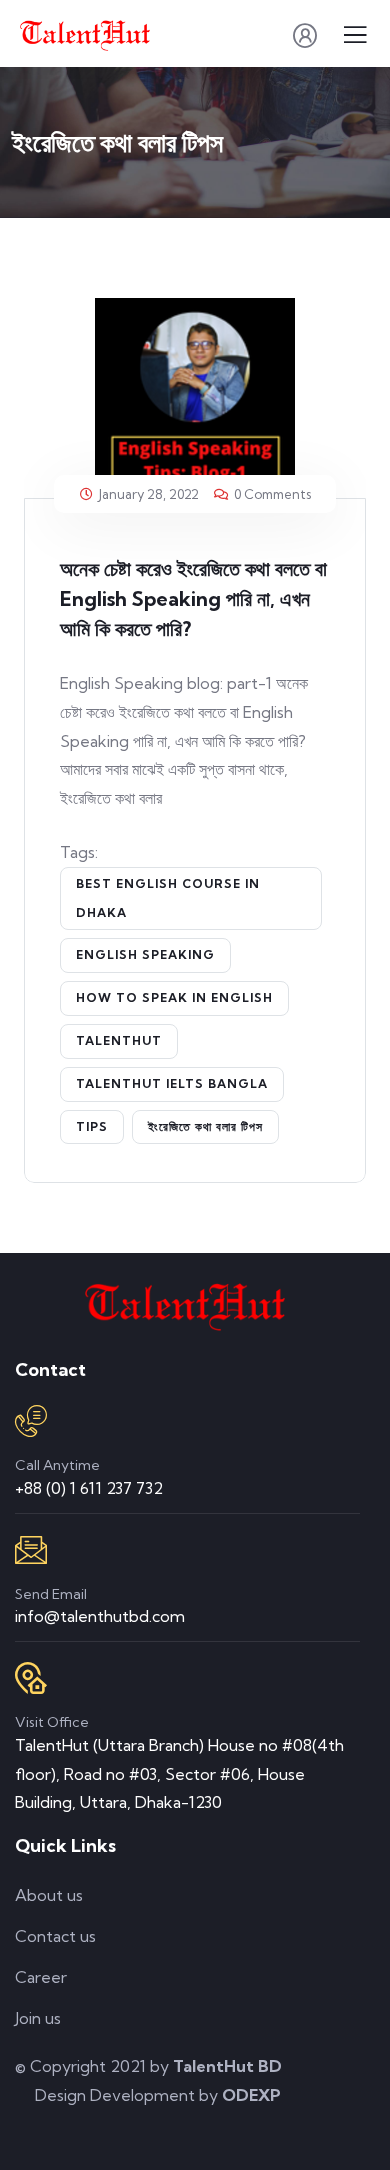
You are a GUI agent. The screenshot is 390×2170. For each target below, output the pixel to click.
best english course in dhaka (168, 898)
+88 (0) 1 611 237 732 (89, 1488)
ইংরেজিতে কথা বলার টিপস (205, 1126)
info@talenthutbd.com (100, 1616)
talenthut (119, 1040)
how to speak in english (174, 997)
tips (92, 1126)
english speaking (145, 954)
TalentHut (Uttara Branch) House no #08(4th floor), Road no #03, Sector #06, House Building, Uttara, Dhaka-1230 (179, 1774)
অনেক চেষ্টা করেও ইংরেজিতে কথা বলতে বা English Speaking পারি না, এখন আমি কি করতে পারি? (193, 598)
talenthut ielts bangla (172, 1083)
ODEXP (251, 2095)
